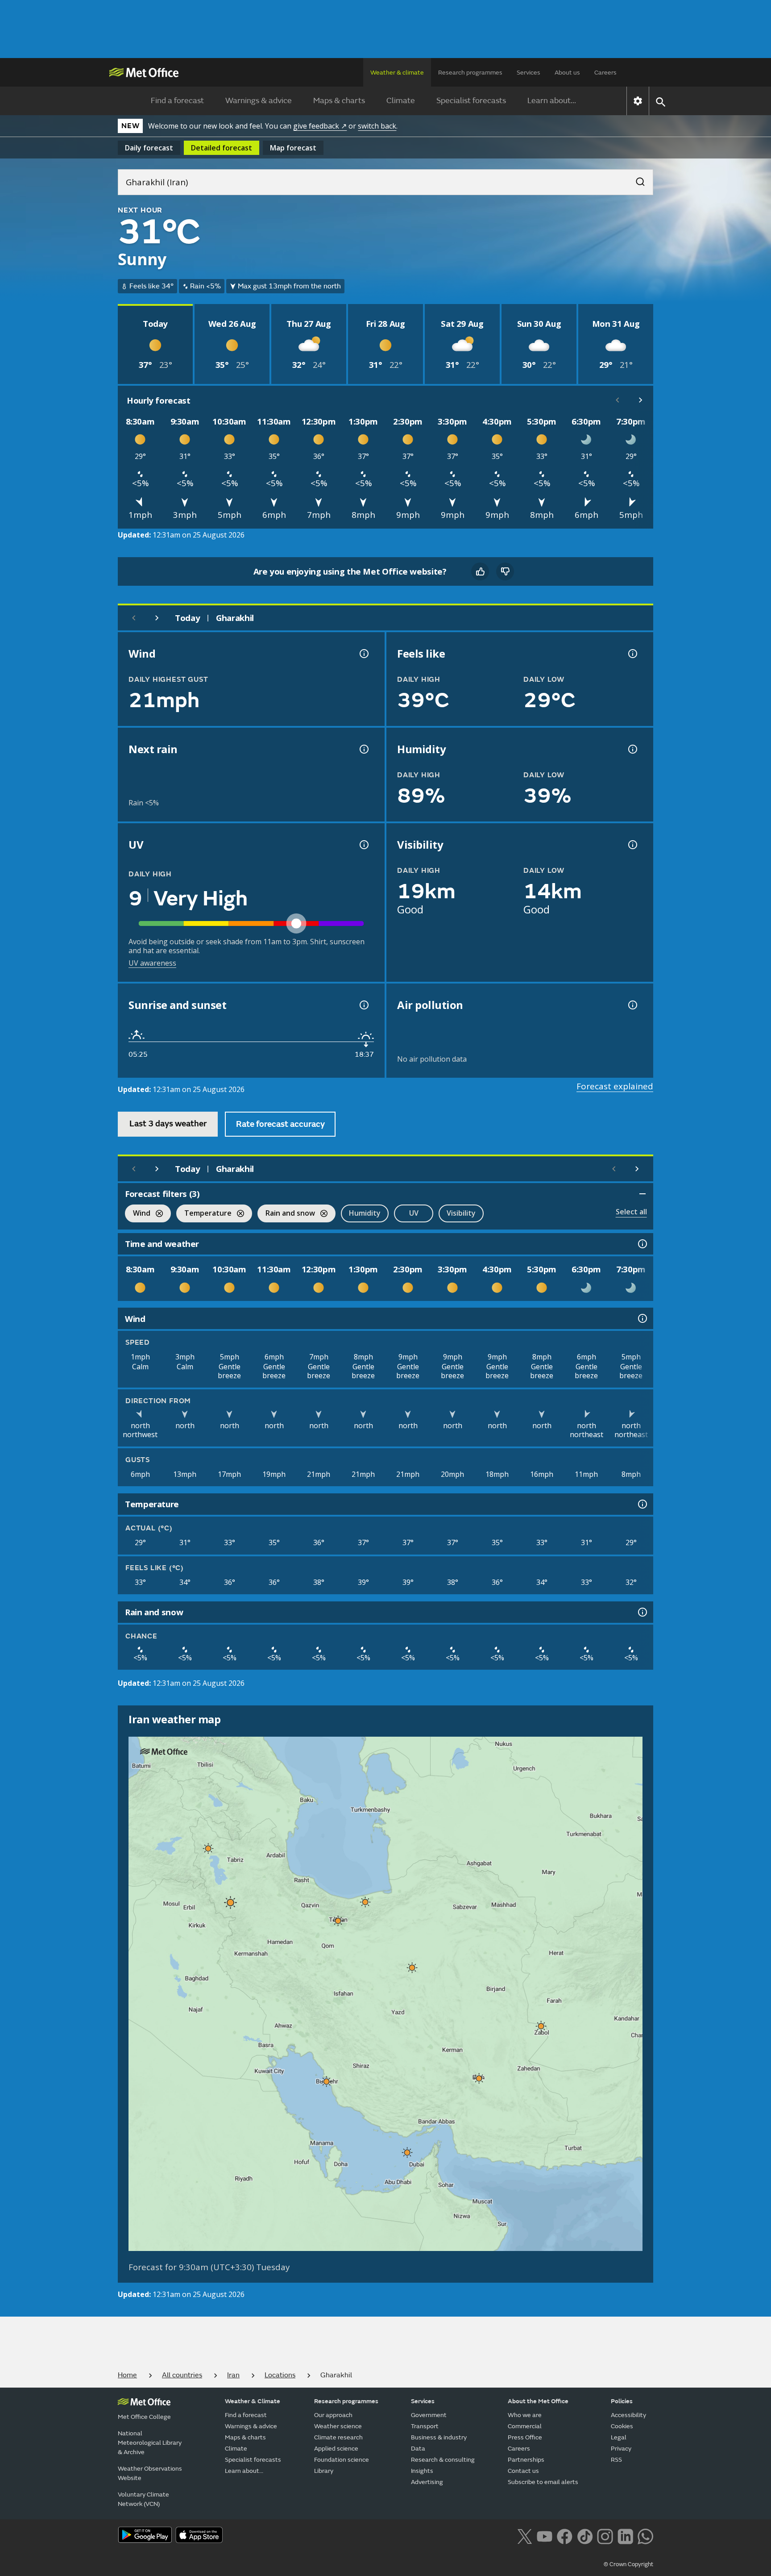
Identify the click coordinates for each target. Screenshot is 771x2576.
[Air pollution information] (632, 1005)
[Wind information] (642, 1318)
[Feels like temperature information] (632, 654)
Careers (605, 73)
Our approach (333, 2415)
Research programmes (470, 73)
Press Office (525, 2437)
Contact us (523, 2471)
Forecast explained (615, 1086)
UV (414, 1213)
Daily (149, 148)
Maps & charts (339, 101)
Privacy (621, 2449)
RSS (616, 2460)
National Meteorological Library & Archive (150, 2443)
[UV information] (363, 845)
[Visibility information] (632, 845)
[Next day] (157, 618)
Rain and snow (286, 1214)
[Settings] (638, 101)
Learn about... (552, 101)
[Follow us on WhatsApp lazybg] (645, 2536)
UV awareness (152, 963)
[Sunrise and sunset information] (363, 1005)
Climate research (338, 2437)
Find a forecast (177, 101)
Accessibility (628, 2415)
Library (324, 2471)
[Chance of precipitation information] (363, 749)
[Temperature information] (642, 1504)
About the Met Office (538, 2401)
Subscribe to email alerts (543, 2482)
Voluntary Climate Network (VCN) (143, 2499)
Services (529, 73)
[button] (208, 1848)
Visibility (461, 1213)
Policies (622, 2401)
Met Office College (144, 2417)
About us (567, 73)
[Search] (636, 179)
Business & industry (439, 2437)
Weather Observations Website (150, 2473)
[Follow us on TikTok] (585, 2536)
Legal (619, 2437)
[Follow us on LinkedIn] (625, 2536)
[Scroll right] (641, 400)
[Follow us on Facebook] (565, 2536)
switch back (377, 126)
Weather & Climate (253, 2401)
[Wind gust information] (363, 654)
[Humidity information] (632, 749)
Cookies (622, 2426)
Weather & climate (397, 73)
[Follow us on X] (524, 2536)
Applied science (336, 2449)
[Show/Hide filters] (642, 1194)
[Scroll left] (618, 400)
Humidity (365, 1213)
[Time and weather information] (642, 1244)
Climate (401, 101)
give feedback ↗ (320, 126)
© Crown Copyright (628, 2564)
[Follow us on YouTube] (545, 2536)
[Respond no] (505, 571)
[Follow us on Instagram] (605, 2536)
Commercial (525, 2426)
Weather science (338, 2426)
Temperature (204, 1214)
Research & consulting (443, 2460)
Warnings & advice (259, 101)
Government (429, 2415)
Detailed (222, 148)
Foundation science (342, 2460)
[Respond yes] (480, 571)
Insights (422, 2471)
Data (418, 2449)
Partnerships (526, 2460)
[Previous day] (134, 618)
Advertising (427, 2482)
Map (293, 148)
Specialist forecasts (471, 101)
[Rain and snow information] (642, 1612)
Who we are (525, 2415)
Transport (425, 2426)
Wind (138, 1214)
